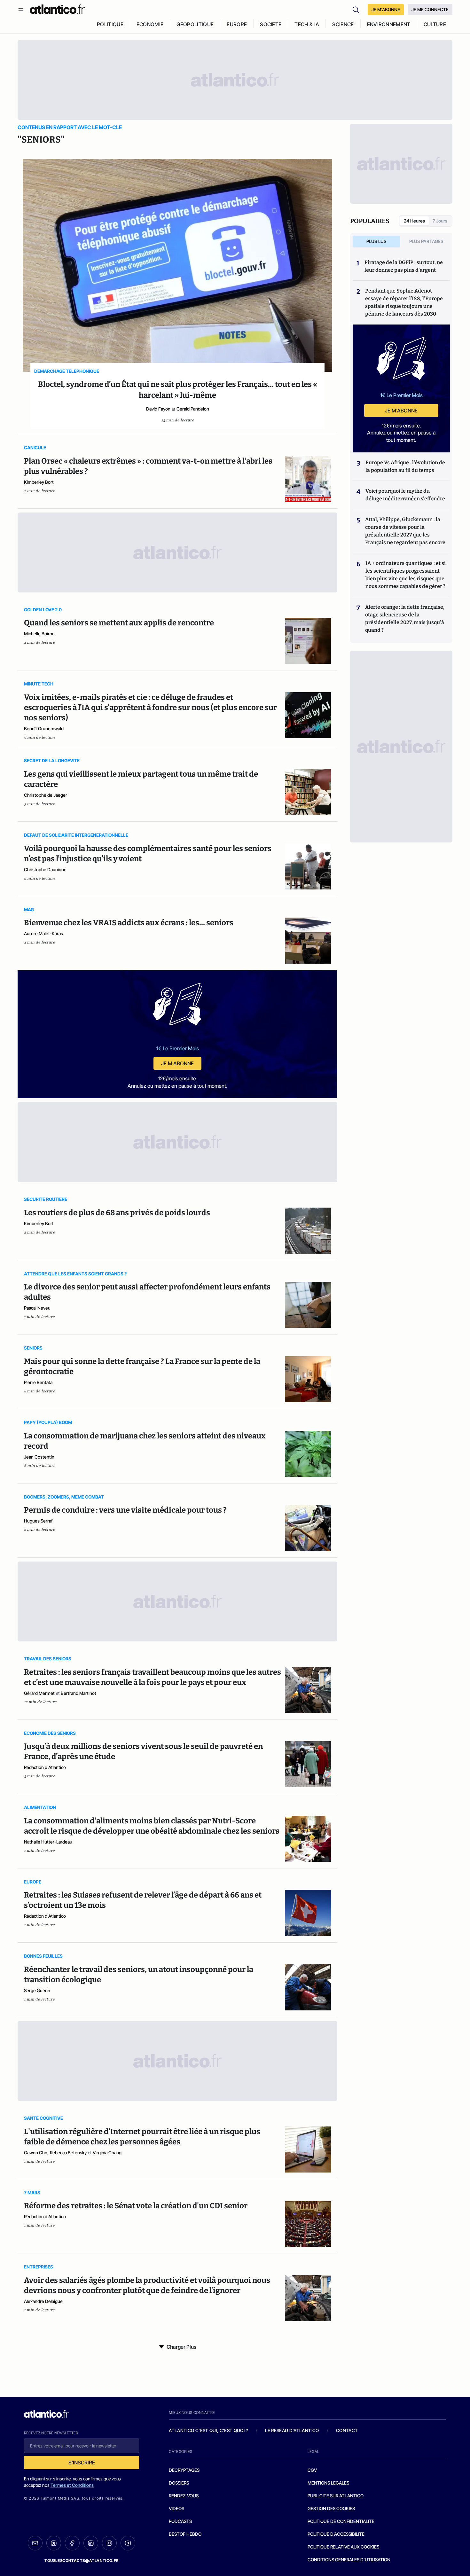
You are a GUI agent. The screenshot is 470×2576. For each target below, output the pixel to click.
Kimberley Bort (39, 482)
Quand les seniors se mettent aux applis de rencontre (119, 623)
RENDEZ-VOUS (184, 2496)
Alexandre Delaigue (43, 2301)
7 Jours (440, 221)
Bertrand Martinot (78, 1693)
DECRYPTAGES (184, 2470)
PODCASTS (180, 2521)
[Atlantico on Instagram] (109, 2543)
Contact (347, 2430)
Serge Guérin (37, 1990)
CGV (312, 2470)
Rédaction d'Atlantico (45, 1767)
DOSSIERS (179, 2483)
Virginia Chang (107, 2153)
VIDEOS (176, 2508)
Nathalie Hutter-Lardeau (48, 1842)
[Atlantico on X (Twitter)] (54, 2543)
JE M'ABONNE (386, 9)
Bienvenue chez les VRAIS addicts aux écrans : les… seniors (129, 923)
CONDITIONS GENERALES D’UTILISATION (349, 2560)
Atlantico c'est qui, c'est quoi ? (208, 2430)
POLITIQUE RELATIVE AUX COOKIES (343, 2547)
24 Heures (414, 221)
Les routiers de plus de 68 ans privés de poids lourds (117, 1213)
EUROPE (237, 24)
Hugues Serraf (38, 1521)
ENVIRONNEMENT (389, 24)
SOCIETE (271, 24)
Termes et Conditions (72, 2485)
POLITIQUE (110, 24)
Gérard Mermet (39, 1693)
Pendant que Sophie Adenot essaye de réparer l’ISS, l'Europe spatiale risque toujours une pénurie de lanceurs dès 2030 (404, 302)
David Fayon (158, 409)
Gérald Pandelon (193, 409)
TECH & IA (307, 24)
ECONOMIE (150, 24)
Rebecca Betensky (68, 2153)
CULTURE (435, 24)
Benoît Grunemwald (44, 728)
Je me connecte (430, 9)
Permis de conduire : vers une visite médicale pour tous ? (125, 1510)
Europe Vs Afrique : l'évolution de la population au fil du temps (405, 466)
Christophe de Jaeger (46, 795)
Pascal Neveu (37, 1308)
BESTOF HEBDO (185, 2534)
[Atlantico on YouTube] (128, 2543)
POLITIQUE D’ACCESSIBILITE (336, 2534)
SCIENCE (343, 24)
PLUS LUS (376, 241)
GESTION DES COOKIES (331, 2508)
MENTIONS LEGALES (328, 2483)
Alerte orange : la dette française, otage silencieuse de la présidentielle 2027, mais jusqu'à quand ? (405, 619)
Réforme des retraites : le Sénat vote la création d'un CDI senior (136, 2206)
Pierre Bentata (38, 1382)
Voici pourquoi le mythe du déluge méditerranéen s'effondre (406, 495)
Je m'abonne (177, 1063)
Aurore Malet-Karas (43, 933)
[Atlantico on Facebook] (72, 2543)
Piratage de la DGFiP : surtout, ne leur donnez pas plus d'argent (404, 266)
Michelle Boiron (39, 634)
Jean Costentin (39, 1457)
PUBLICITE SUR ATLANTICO (336, 2496)
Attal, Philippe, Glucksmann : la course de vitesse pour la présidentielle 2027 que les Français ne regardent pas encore (405, 531)
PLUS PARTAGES (426, 241)
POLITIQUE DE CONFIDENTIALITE (341, 2521)
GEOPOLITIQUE (195, 24)
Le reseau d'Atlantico (292, 2430)
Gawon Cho (36, 2153)
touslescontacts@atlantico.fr (82, 2560)
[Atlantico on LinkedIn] (91, 2543)
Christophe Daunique (45, 869)
